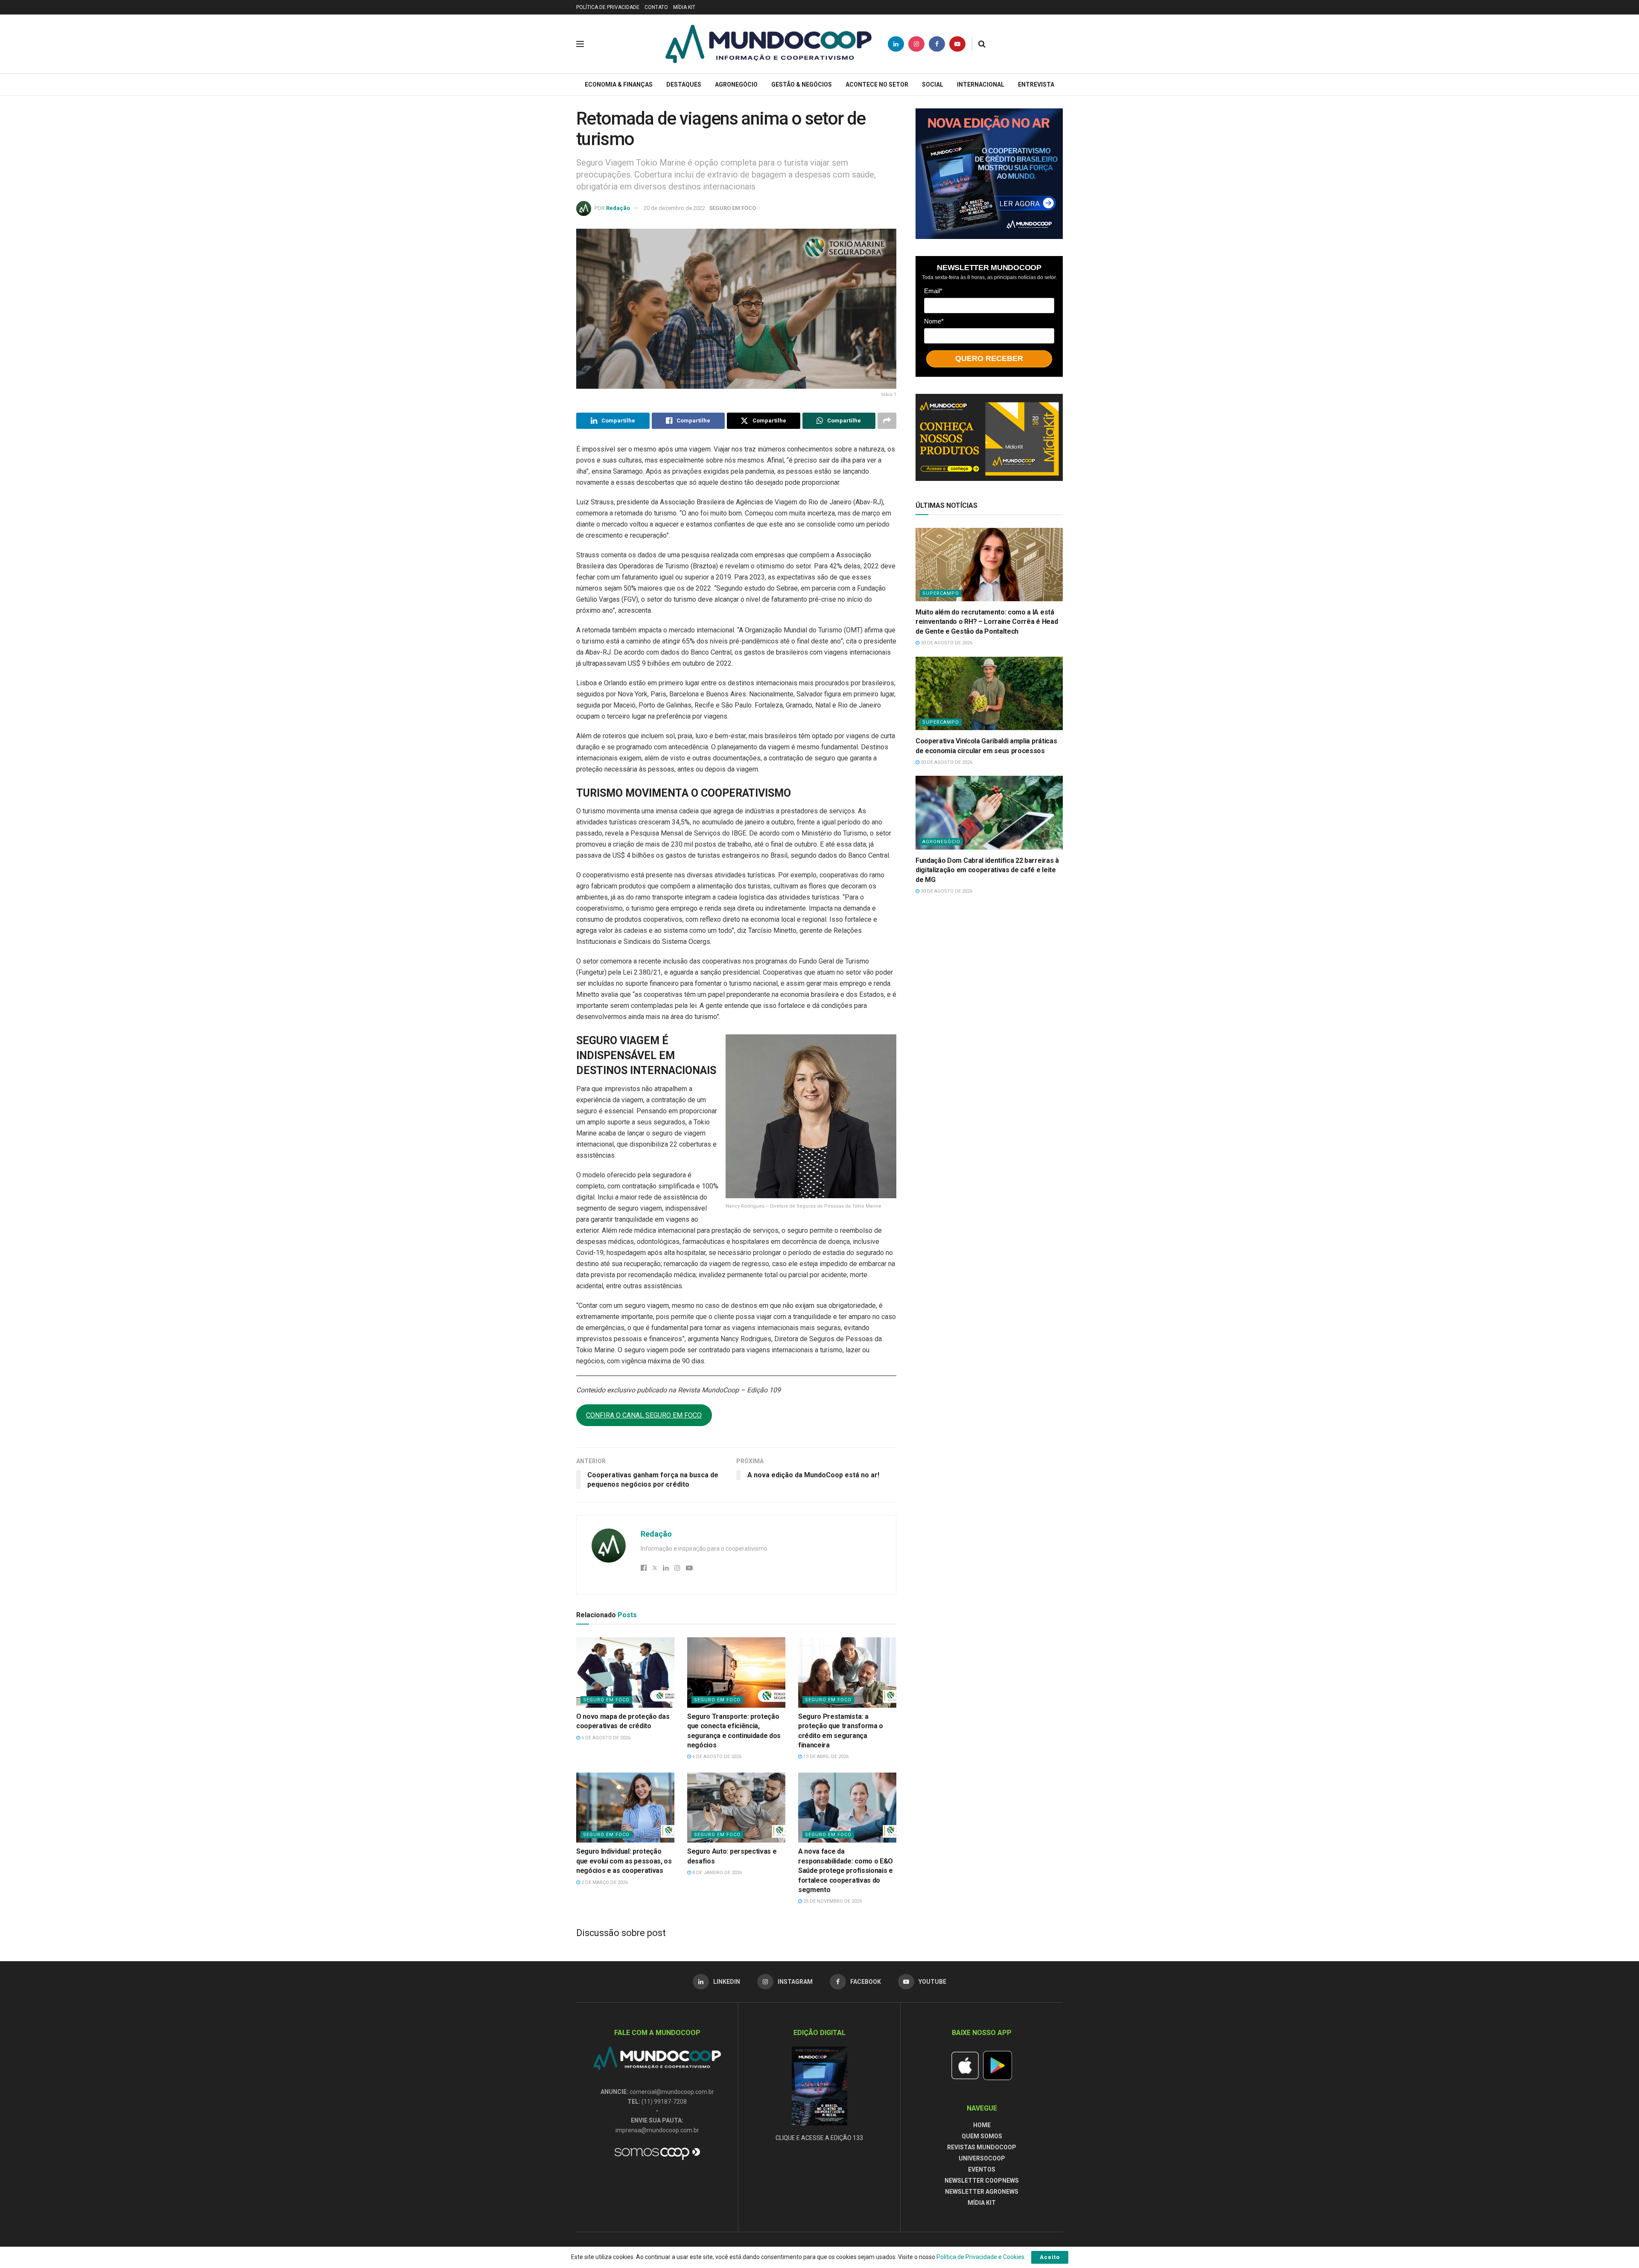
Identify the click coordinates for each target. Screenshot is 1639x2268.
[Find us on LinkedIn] (896, 44)
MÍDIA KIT (684, 7)
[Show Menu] (580, 44)
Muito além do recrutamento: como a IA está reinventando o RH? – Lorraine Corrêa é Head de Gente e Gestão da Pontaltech (987, 622)
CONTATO (656, 7)
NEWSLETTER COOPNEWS (982, 2181)
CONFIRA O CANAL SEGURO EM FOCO (644, 1415)
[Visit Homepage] (768, 44)
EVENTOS (982, 2169)
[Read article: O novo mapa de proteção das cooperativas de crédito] (625, 1672)
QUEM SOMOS (982, 2136)
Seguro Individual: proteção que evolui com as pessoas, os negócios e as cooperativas (624, 1861)
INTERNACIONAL (981, 84)
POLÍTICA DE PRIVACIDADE (608, 7)
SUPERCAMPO (941, 593)
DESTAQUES (684, 84)
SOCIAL (933, 84)
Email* (933, 291)
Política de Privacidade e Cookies (980, 2257)
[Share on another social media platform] (887, 421)
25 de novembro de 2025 (832, 1901)
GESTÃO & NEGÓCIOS (802, 84)
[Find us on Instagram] (916, 44)
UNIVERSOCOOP (982, 2158)
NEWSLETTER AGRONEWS (982, 2192)
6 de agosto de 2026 (605, 1738)
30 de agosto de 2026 (946, 643)
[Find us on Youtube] (957, 44)
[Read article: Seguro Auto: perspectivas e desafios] (736, 1808)
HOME (982, 2125)
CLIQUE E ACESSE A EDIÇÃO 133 (819, 2138)
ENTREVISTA (1036, 84)
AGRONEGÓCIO (736, 84)
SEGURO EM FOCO (732, 208)
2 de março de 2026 (604, 1882)
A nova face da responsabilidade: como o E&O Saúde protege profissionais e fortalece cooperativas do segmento (846, 1871)
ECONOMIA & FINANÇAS (619, 84)
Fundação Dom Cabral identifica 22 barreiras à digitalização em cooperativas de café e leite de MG (987, 870)
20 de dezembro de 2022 (674, 208)
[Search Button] (982, 44)
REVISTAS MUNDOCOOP (982, 2147)
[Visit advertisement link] (989, 174)
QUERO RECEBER (989, 358)
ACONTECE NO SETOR (877, 84)
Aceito (1050, 2257)
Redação (618, 208)
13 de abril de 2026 (825, 1757)
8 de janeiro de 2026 (716, 1873)
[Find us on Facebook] (937, 44)
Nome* (934, 321)
